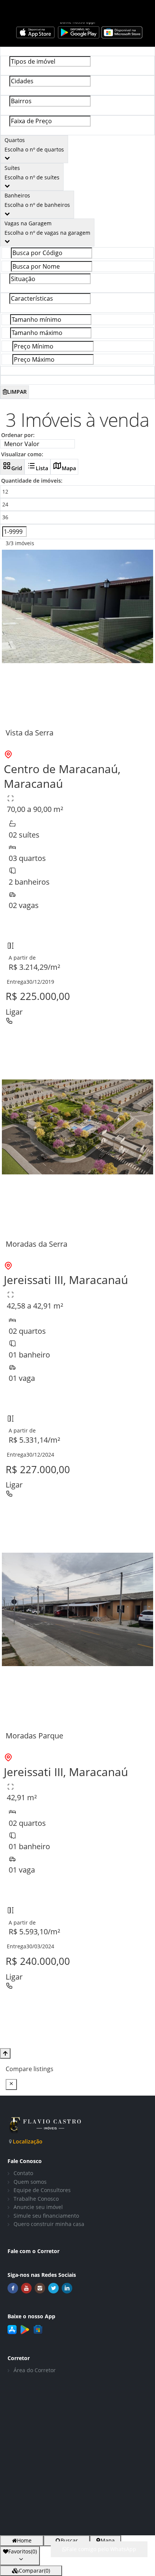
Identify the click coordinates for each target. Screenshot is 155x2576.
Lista (42, 468)
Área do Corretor (35, 2370)
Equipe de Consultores (42, 2190)
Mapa (69, 468)
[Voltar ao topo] (5, 2053)
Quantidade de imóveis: (32, 481)
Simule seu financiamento (46, 2216)
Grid (17, 468)
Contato (23, 2173)
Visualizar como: (22, 454)
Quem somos (30, 2182)
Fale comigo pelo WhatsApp (101, 2549)
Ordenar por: (18, 435)
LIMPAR (17, 392)
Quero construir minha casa (49, 2224)
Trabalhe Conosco (36, 2199)
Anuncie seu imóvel (38, 2207)
